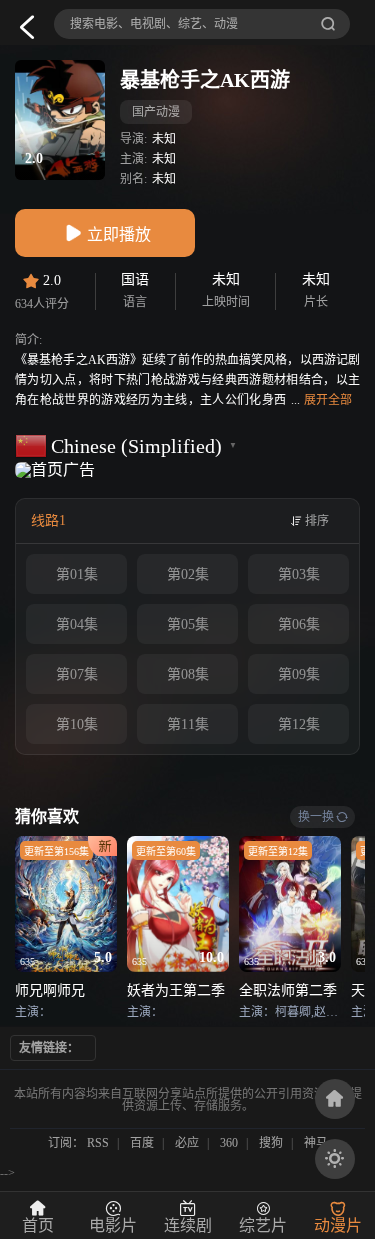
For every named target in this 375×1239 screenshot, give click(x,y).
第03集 (299, 574)
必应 (187, 1143)
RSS (98, 1143)
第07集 (77, 674)
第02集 (188, 574)
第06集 (299, 624)
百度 (142, 1143)
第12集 (299, 724)
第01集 (77, 574)
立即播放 (119, 234)
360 (229, 1143)
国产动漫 (156, 112)
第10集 (77, 724)
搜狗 (271, 1143)
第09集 (299, 674)
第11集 (188, 724)
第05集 (188, 624)
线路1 (48, 520)
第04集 (77, 624)
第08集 (188, 674)
